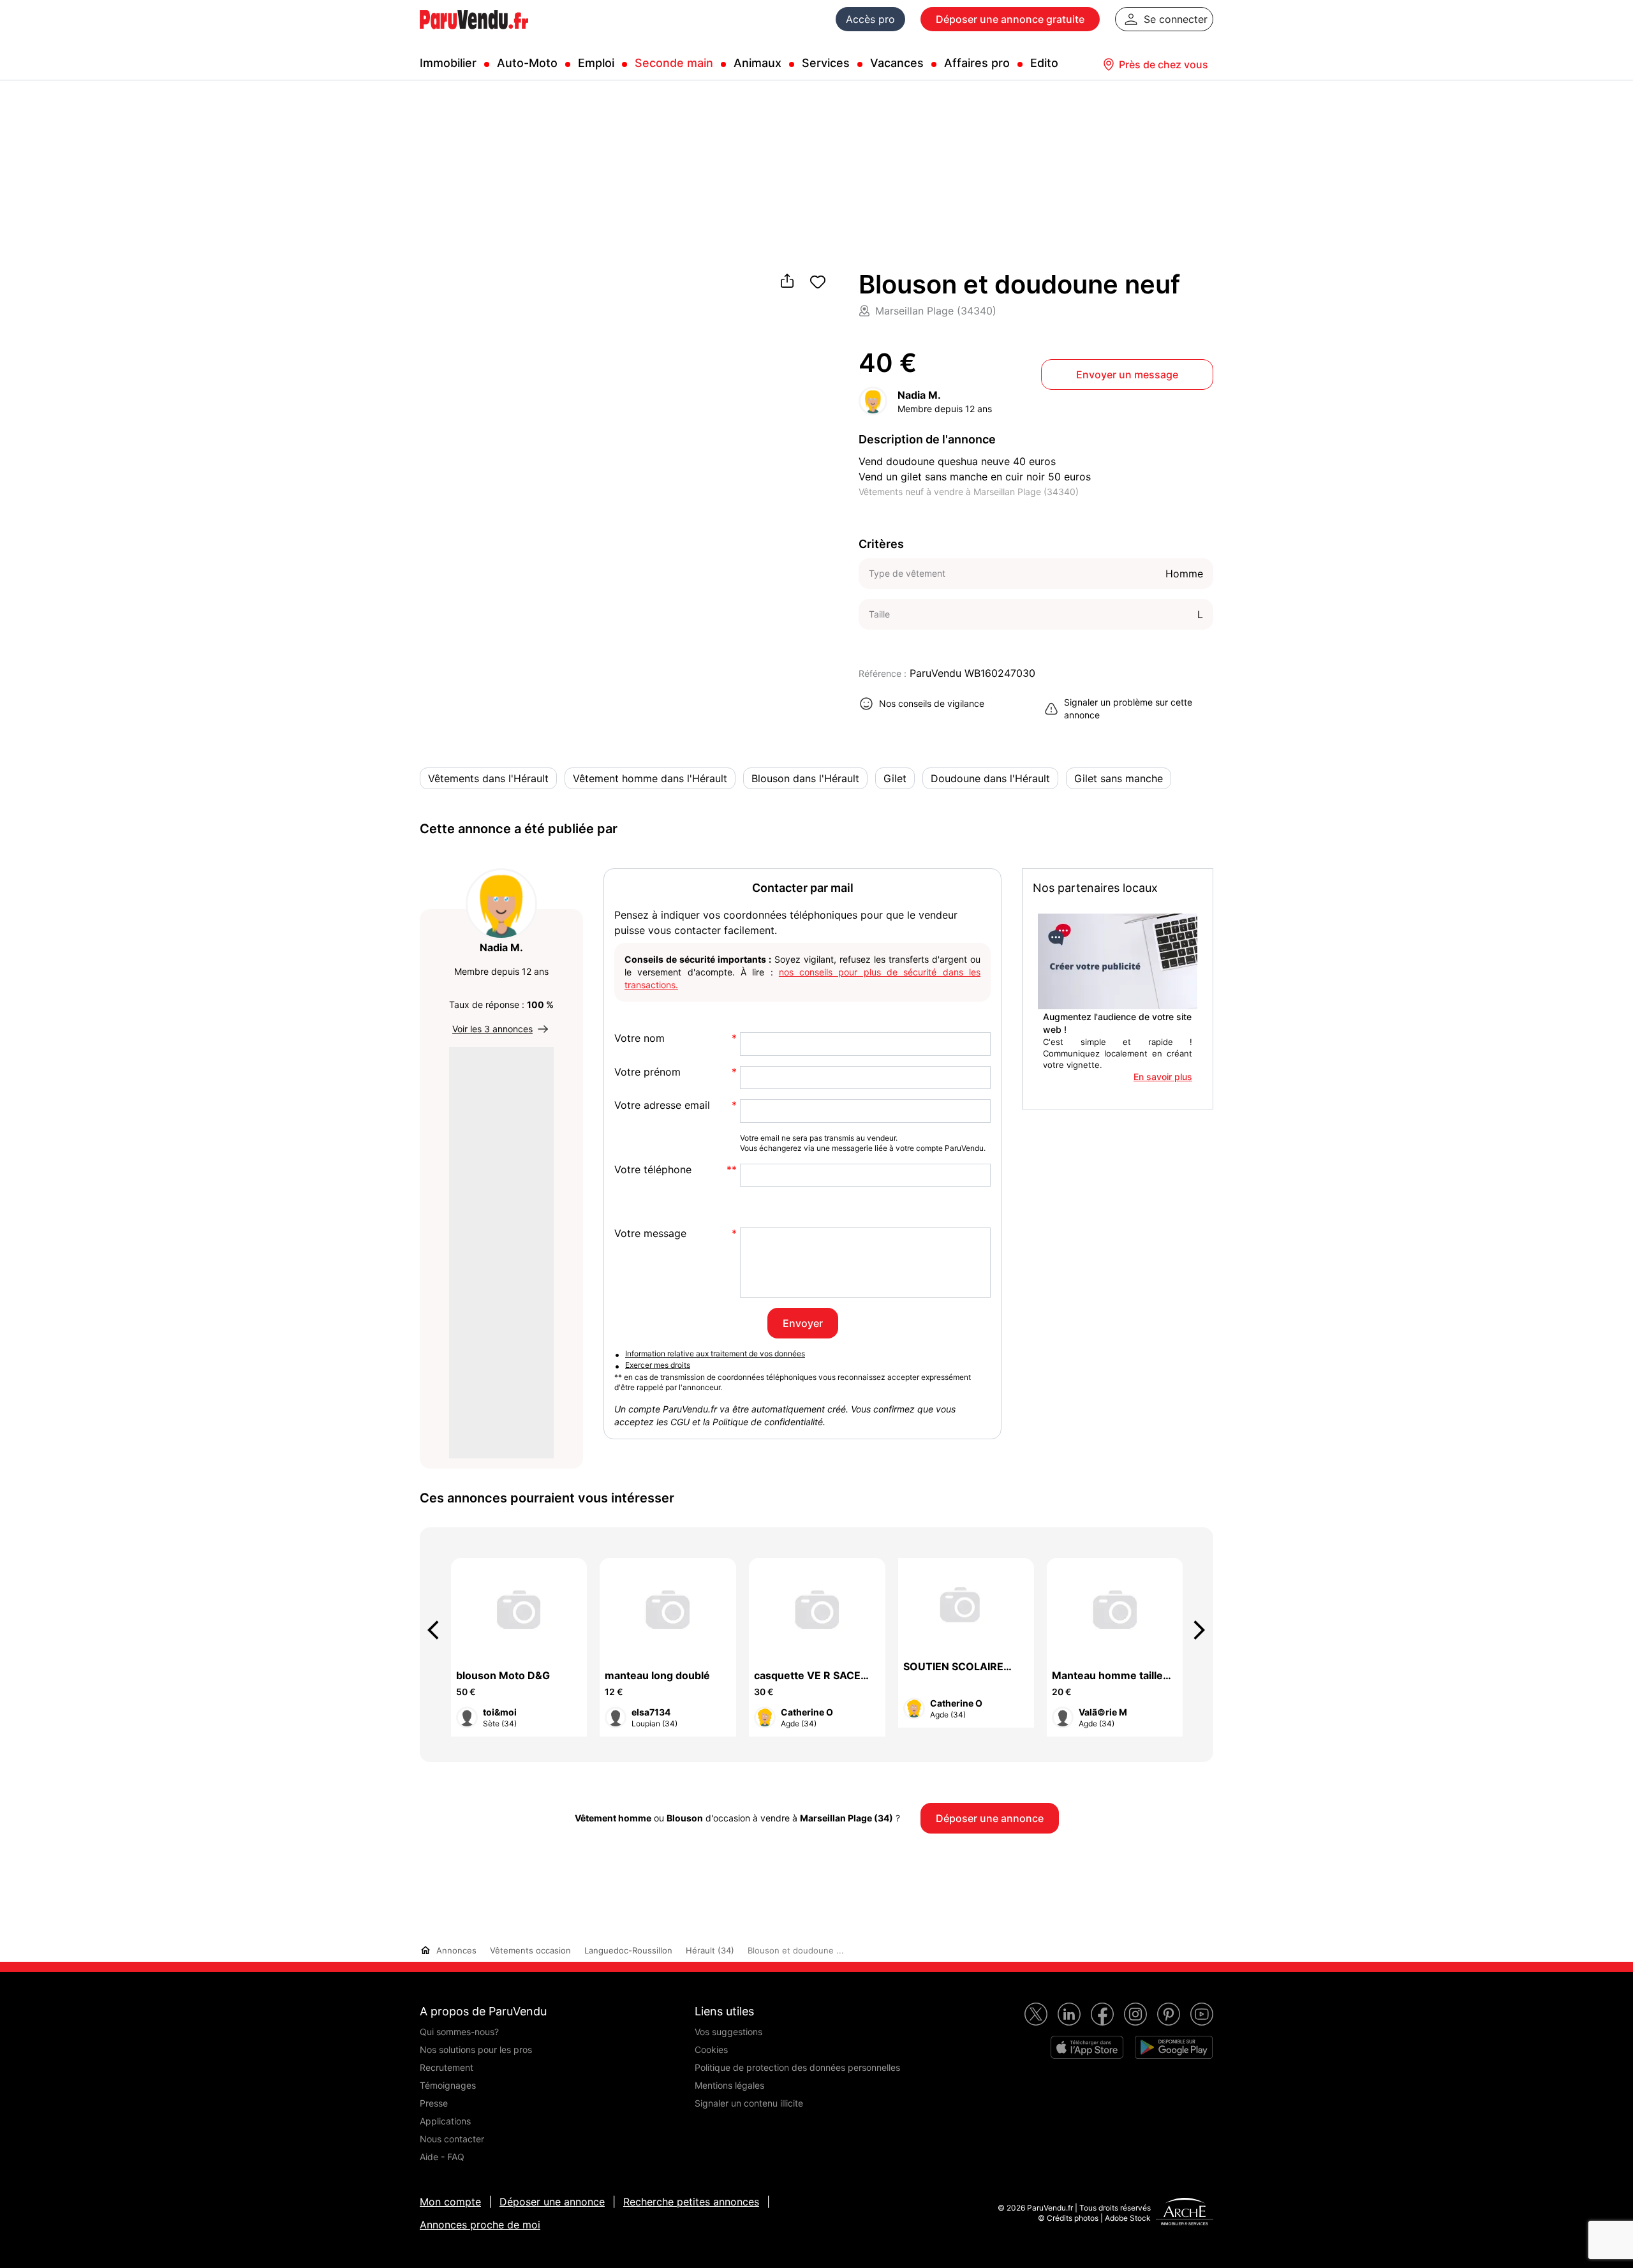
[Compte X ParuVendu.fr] (1036, 2014)
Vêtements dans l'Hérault (488, 778)
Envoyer (803, 1323)
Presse (434, 2103)
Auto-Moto (527, 63)
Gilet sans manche (1119, 778)
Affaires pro (977, 63)
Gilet (895, 778)
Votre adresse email (662, 1105)
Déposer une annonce (552, 2202)
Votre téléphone (653, 1170)
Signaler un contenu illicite (749, 2103)
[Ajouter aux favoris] (818, 282)
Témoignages (448, 2085)
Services (826, 63)
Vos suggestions (728, 2032)
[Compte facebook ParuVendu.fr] (1102, 2014)
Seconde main (674, 63)
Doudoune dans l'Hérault (990, 778)
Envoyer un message (1127, 374)
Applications (445, 2121)
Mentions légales (729, 2085)
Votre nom (639, 1038)
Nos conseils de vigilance (932, 703)
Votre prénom (647, 1072)
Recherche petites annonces (691, 2202)
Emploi (596, 63)
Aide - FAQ (442, 2157)
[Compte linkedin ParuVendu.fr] (1069, 2014)
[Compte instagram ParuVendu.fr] (1135, 2014)
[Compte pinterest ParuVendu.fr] (1169, 2014)
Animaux (757, 63)
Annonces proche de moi (480, 2225)
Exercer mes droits (658, 1365)
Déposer (1010, 19)
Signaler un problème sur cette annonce (1128, 708)
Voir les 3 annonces (492, 1029)
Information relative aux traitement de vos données (715, 1353)
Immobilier (448, 63)
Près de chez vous (1164, 64)
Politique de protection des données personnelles (797, 2067)
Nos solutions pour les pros (476, 2049)
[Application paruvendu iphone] (1087, 2047)
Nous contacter (452, 2139)
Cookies (711, 2049)
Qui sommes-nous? (459, 2032)
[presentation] (439, 1630)
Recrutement (447, 2067)
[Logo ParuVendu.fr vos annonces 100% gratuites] (474, 34)
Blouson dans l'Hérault (805, 778)
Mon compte (450, 2202)
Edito (1044, 63)
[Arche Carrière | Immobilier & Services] (1185, 2213)
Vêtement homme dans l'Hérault (650, 778)
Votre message (650, 1234)
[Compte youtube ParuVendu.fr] (1202, 2014)
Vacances (897, 63)
